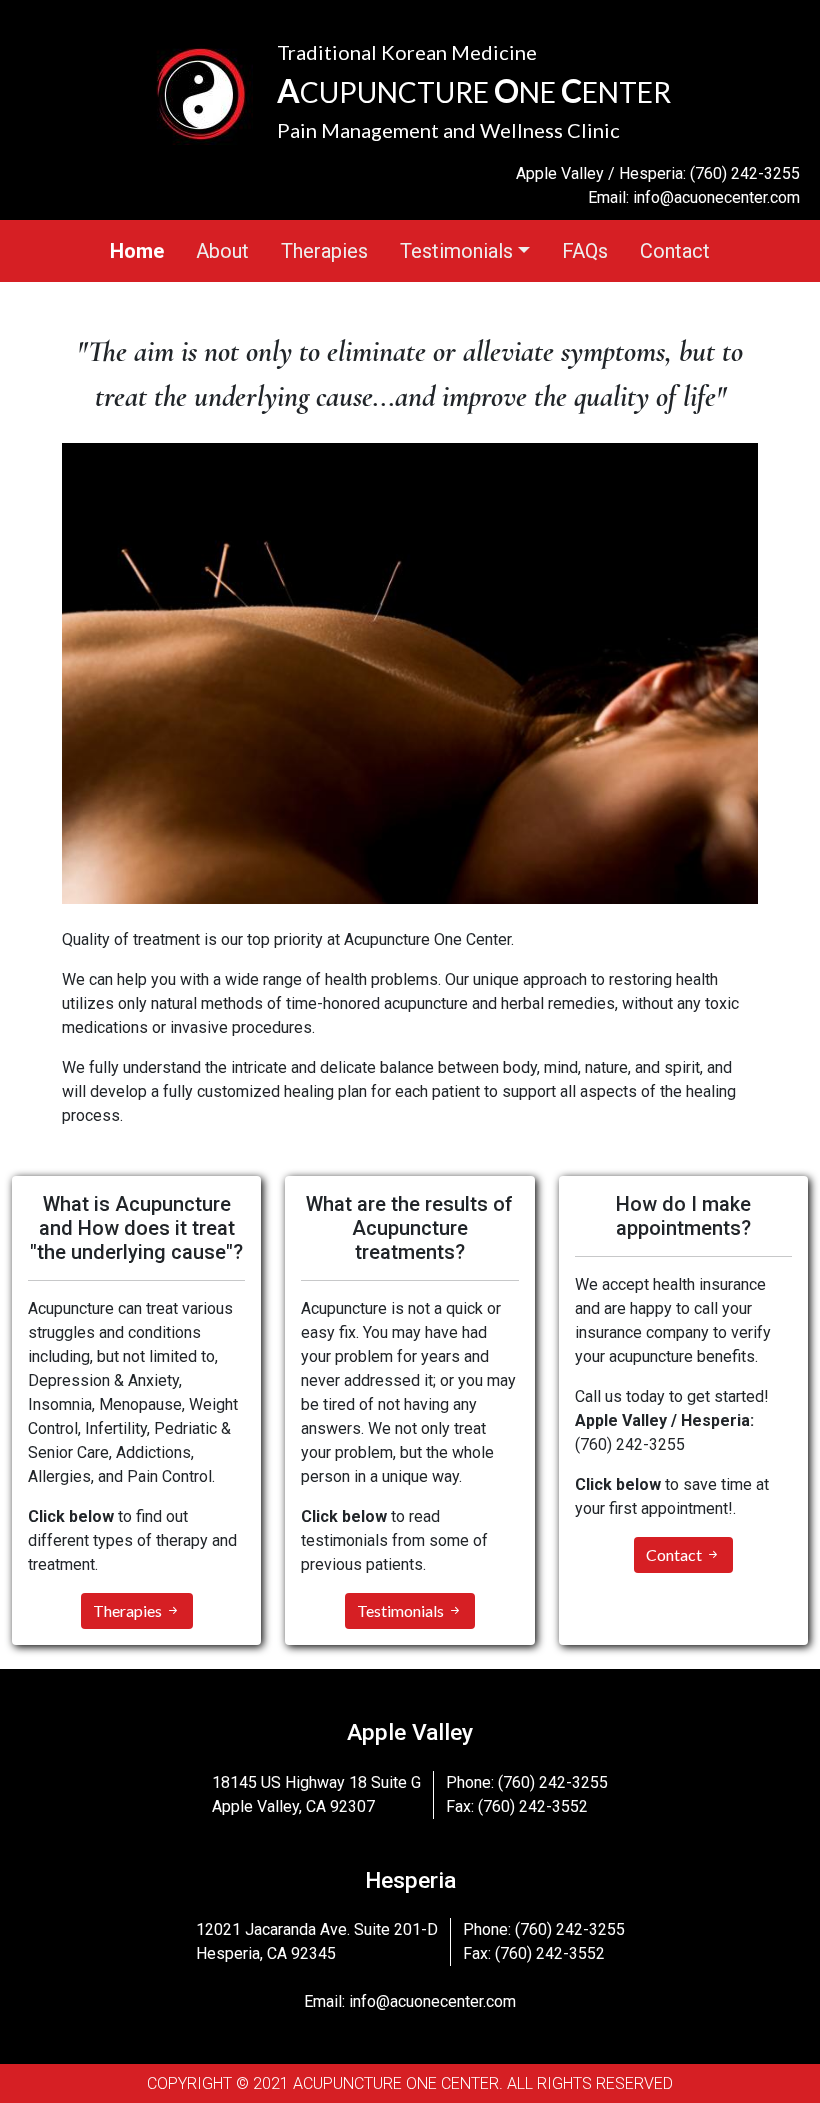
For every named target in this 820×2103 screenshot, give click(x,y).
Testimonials (402, 1610)
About (222, 251)
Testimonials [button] (456, 251)
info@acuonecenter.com (716, 197)
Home (137, 251)
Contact (675, 251)
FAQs (585, 251)
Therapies (324, 251)
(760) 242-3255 (745, 173)
